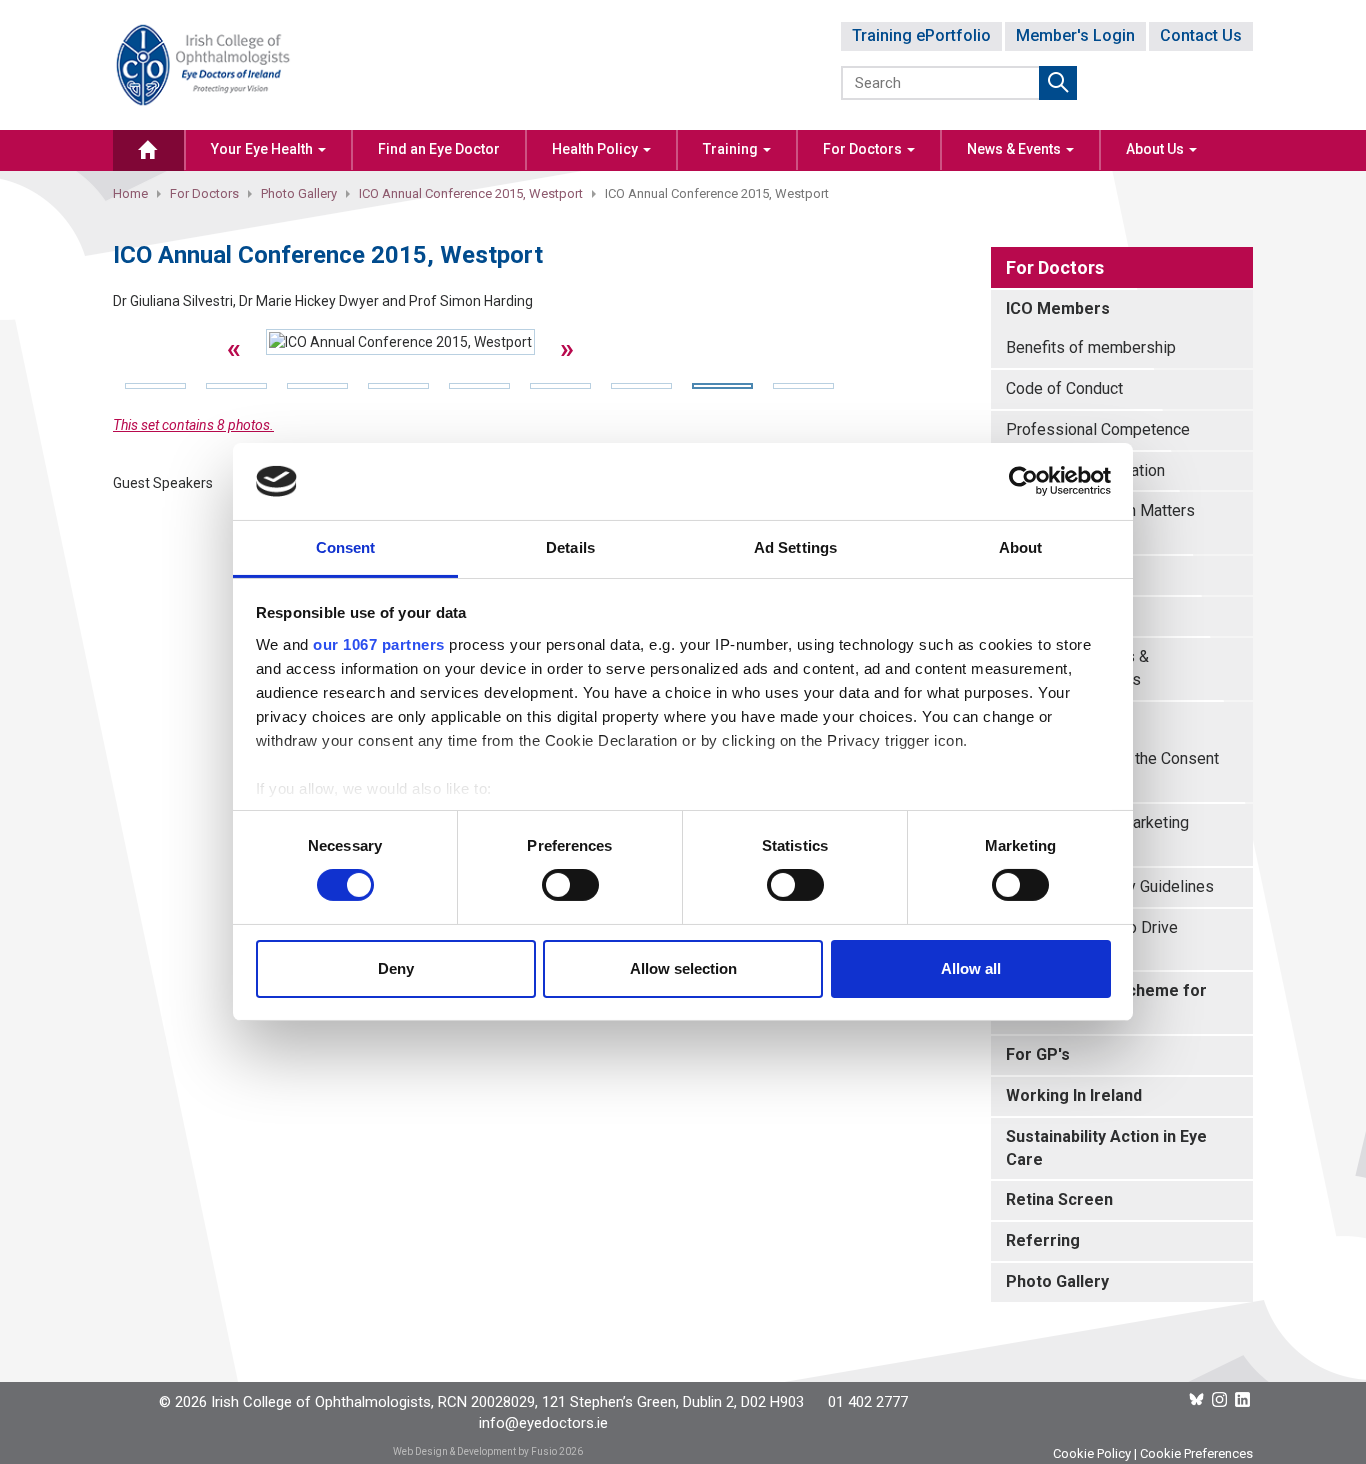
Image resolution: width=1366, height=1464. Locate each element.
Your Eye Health (263, 149)
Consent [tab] (346, 547)
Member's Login (1075, 35)
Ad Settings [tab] (795, 547)
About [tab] (1021, 547)
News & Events (1015, 149)
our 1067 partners (379, 644)
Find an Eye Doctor (439, 149)
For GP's (1038, 1054)
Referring (1043, 1240)
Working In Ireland (1074, 1095)
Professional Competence (1098, 429)
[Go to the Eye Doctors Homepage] (148, 150)
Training (732, 149)
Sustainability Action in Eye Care (1106, 1148)
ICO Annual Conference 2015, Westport (471, 193)
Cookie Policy (1092, 1453)
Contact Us (1201, 35)
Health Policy (596, 149)
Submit (1058, 83)
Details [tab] (570, 547)
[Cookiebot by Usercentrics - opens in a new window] (1023, 481)
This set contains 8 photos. (193, 425)
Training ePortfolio (921, 35)
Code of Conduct (1064, 388)
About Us (1156, 149)
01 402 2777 (868, 1402)
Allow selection (683, 968)
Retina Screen (1059, 1199)
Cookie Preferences (1196, 1453)
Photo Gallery (299, 193)
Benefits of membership (1091, 347)
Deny (396, 968)
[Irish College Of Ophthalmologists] (203, 63)
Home (130, 193)
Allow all (971, 968)
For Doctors (864, 149)
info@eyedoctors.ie (543, 1423)
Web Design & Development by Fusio (475, 1451)
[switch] (570, 885)
